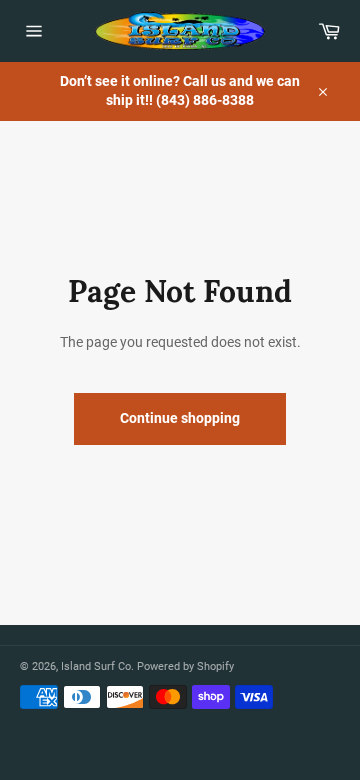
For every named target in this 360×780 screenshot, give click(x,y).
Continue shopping (180, 418)
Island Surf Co (96, 666)
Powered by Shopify (185, 666)
